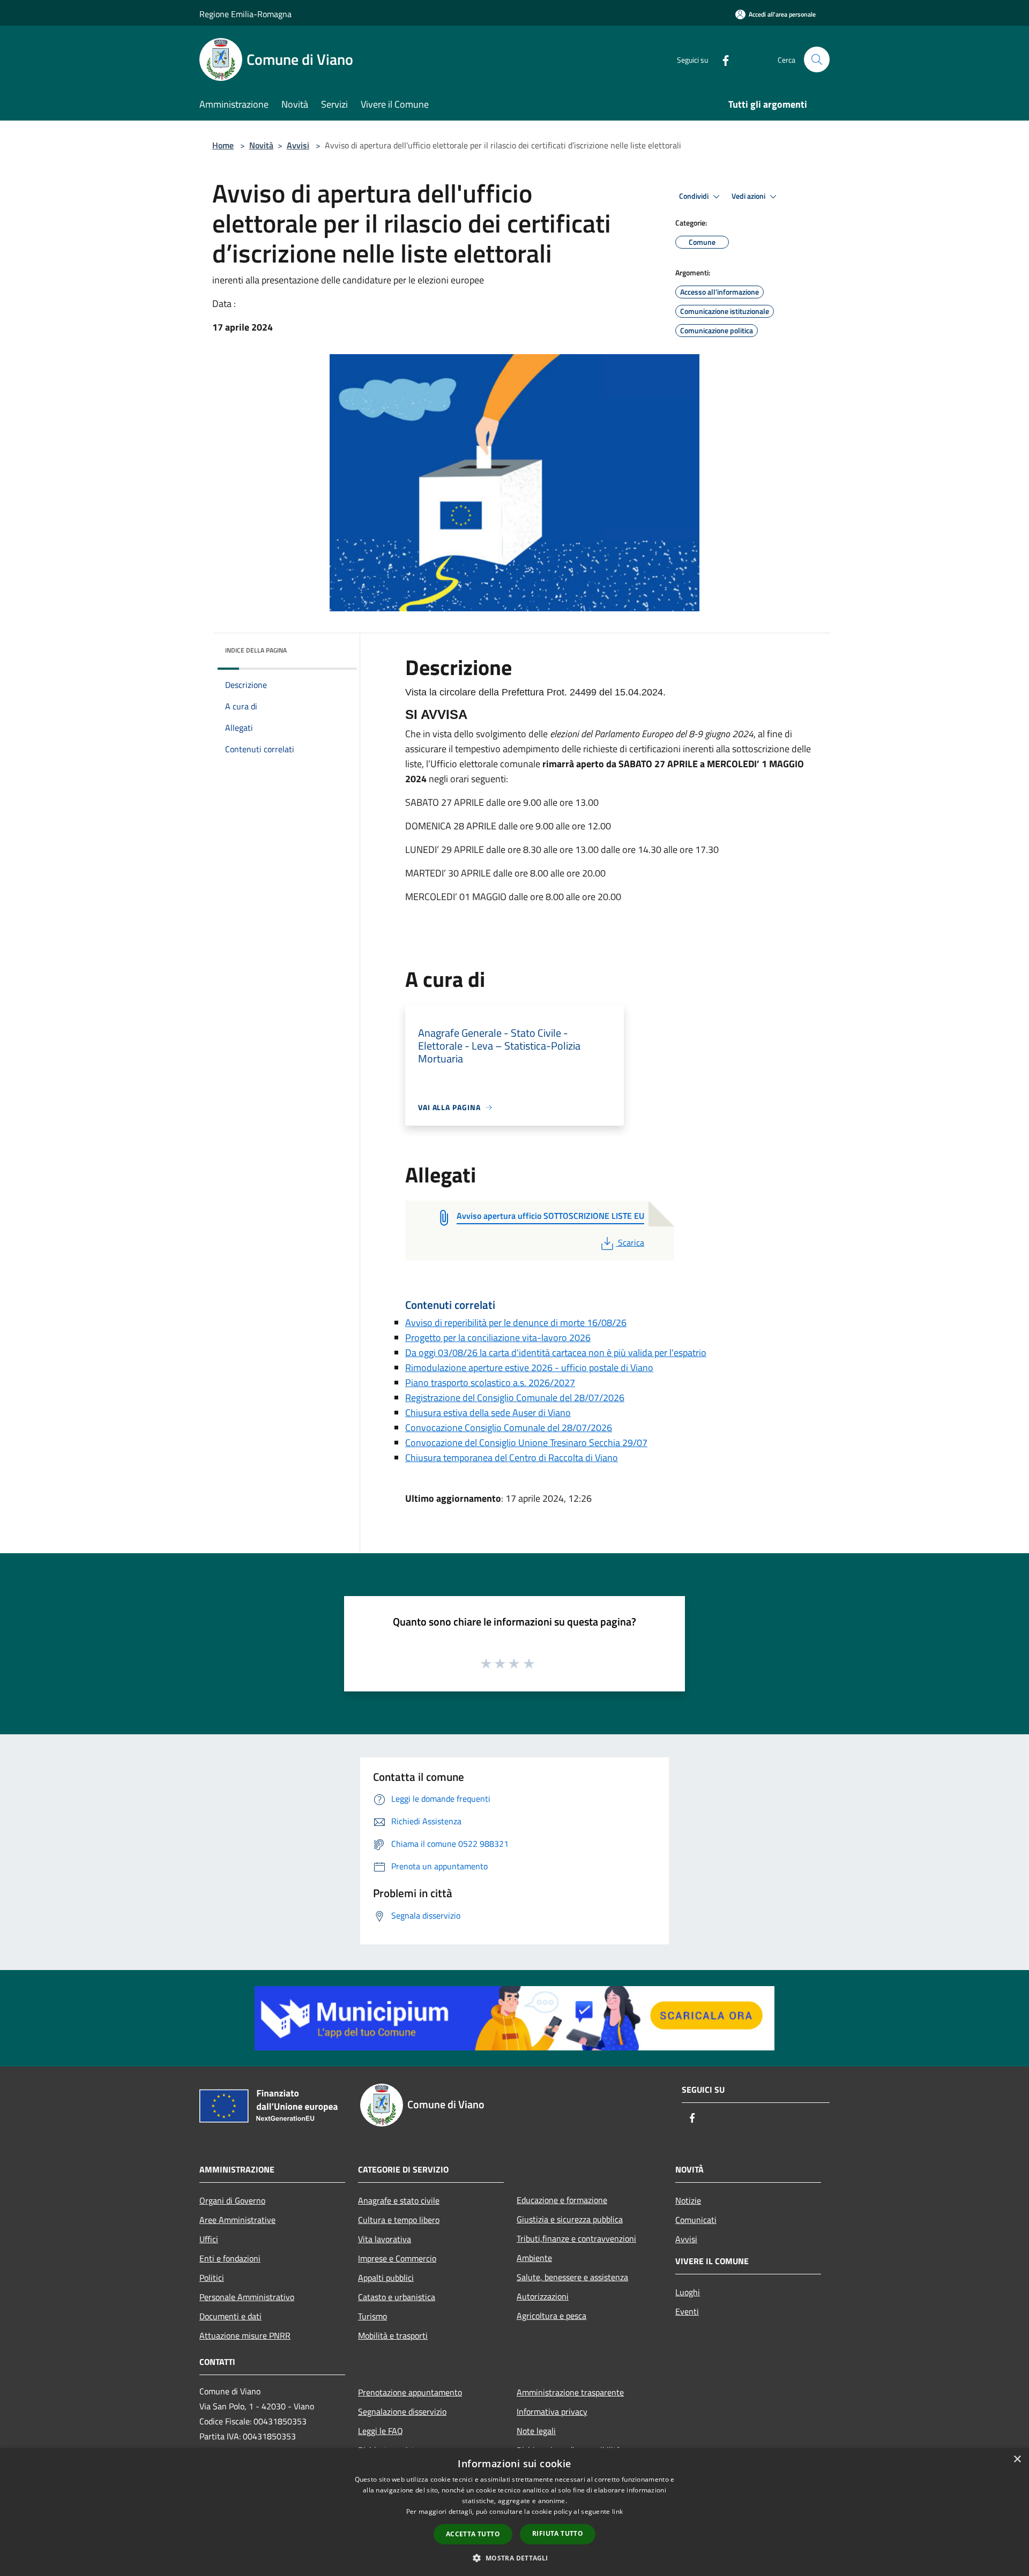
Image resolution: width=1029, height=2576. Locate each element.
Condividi (695, 196)
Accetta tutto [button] (473, 2534)
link (617, 2511)
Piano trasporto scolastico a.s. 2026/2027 (490, 1383)
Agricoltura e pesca (551, 2316)
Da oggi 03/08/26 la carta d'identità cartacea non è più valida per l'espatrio (556, 1353)
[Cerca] (817, 59)
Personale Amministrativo (247, 2297)
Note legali (536, 2431)
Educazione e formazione (562, 2200)
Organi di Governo (232, 2200)
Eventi (687, 2311)
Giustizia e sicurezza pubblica (570, 2219)
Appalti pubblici (386, 2278)
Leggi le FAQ (381, 2431)
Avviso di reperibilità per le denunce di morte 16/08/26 (516, 1323)
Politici (212, 2278)
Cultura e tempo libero (399, 2220)
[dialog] (514, 2512)
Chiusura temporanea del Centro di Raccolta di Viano (512, 1458)
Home (223, 145)
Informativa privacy (552, 2412)
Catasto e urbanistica (397, 2297)
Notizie (688, 2200)
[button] (514, 2558)
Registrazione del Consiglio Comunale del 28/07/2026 (515, 1398)
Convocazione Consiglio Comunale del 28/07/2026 (509, 1428)
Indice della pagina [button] (256, 650)
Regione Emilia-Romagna (245, 14)
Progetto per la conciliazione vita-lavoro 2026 (498, 1338)
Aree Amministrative (237, 2220)
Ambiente (534, 2258)
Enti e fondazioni (230, 2258)
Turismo (372, 2316)
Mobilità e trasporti (393, 2335)
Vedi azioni (749, 196)
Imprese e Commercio (397, 2258)
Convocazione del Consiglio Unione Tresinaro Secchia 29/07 (526, 1443)
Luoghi (688, 2292)
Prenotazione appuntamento (410, 2392)
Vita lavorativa (385, 2239)
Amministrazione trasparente (570, 2392)
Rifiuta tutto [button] (558, 2533)
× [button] (1017, 2459)
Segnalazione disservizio (402, 2412)
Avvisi (298, 145)
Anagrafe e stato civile (399, 2200)
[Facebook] (721, 59)
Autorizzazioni (543, 2296)
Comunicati (696, 2220)
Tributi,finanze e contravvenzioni (576, 2238)
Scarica (631, 1242)
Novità (261, 145)
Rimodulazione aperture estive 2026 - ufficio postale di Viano (529, 1368)
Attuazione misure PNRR (245, 2335)
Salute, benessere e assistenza (572, 2277)
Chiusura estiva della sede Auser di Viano (488, 1413)
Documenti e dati (230, 2316)
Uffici (209, 2239)
